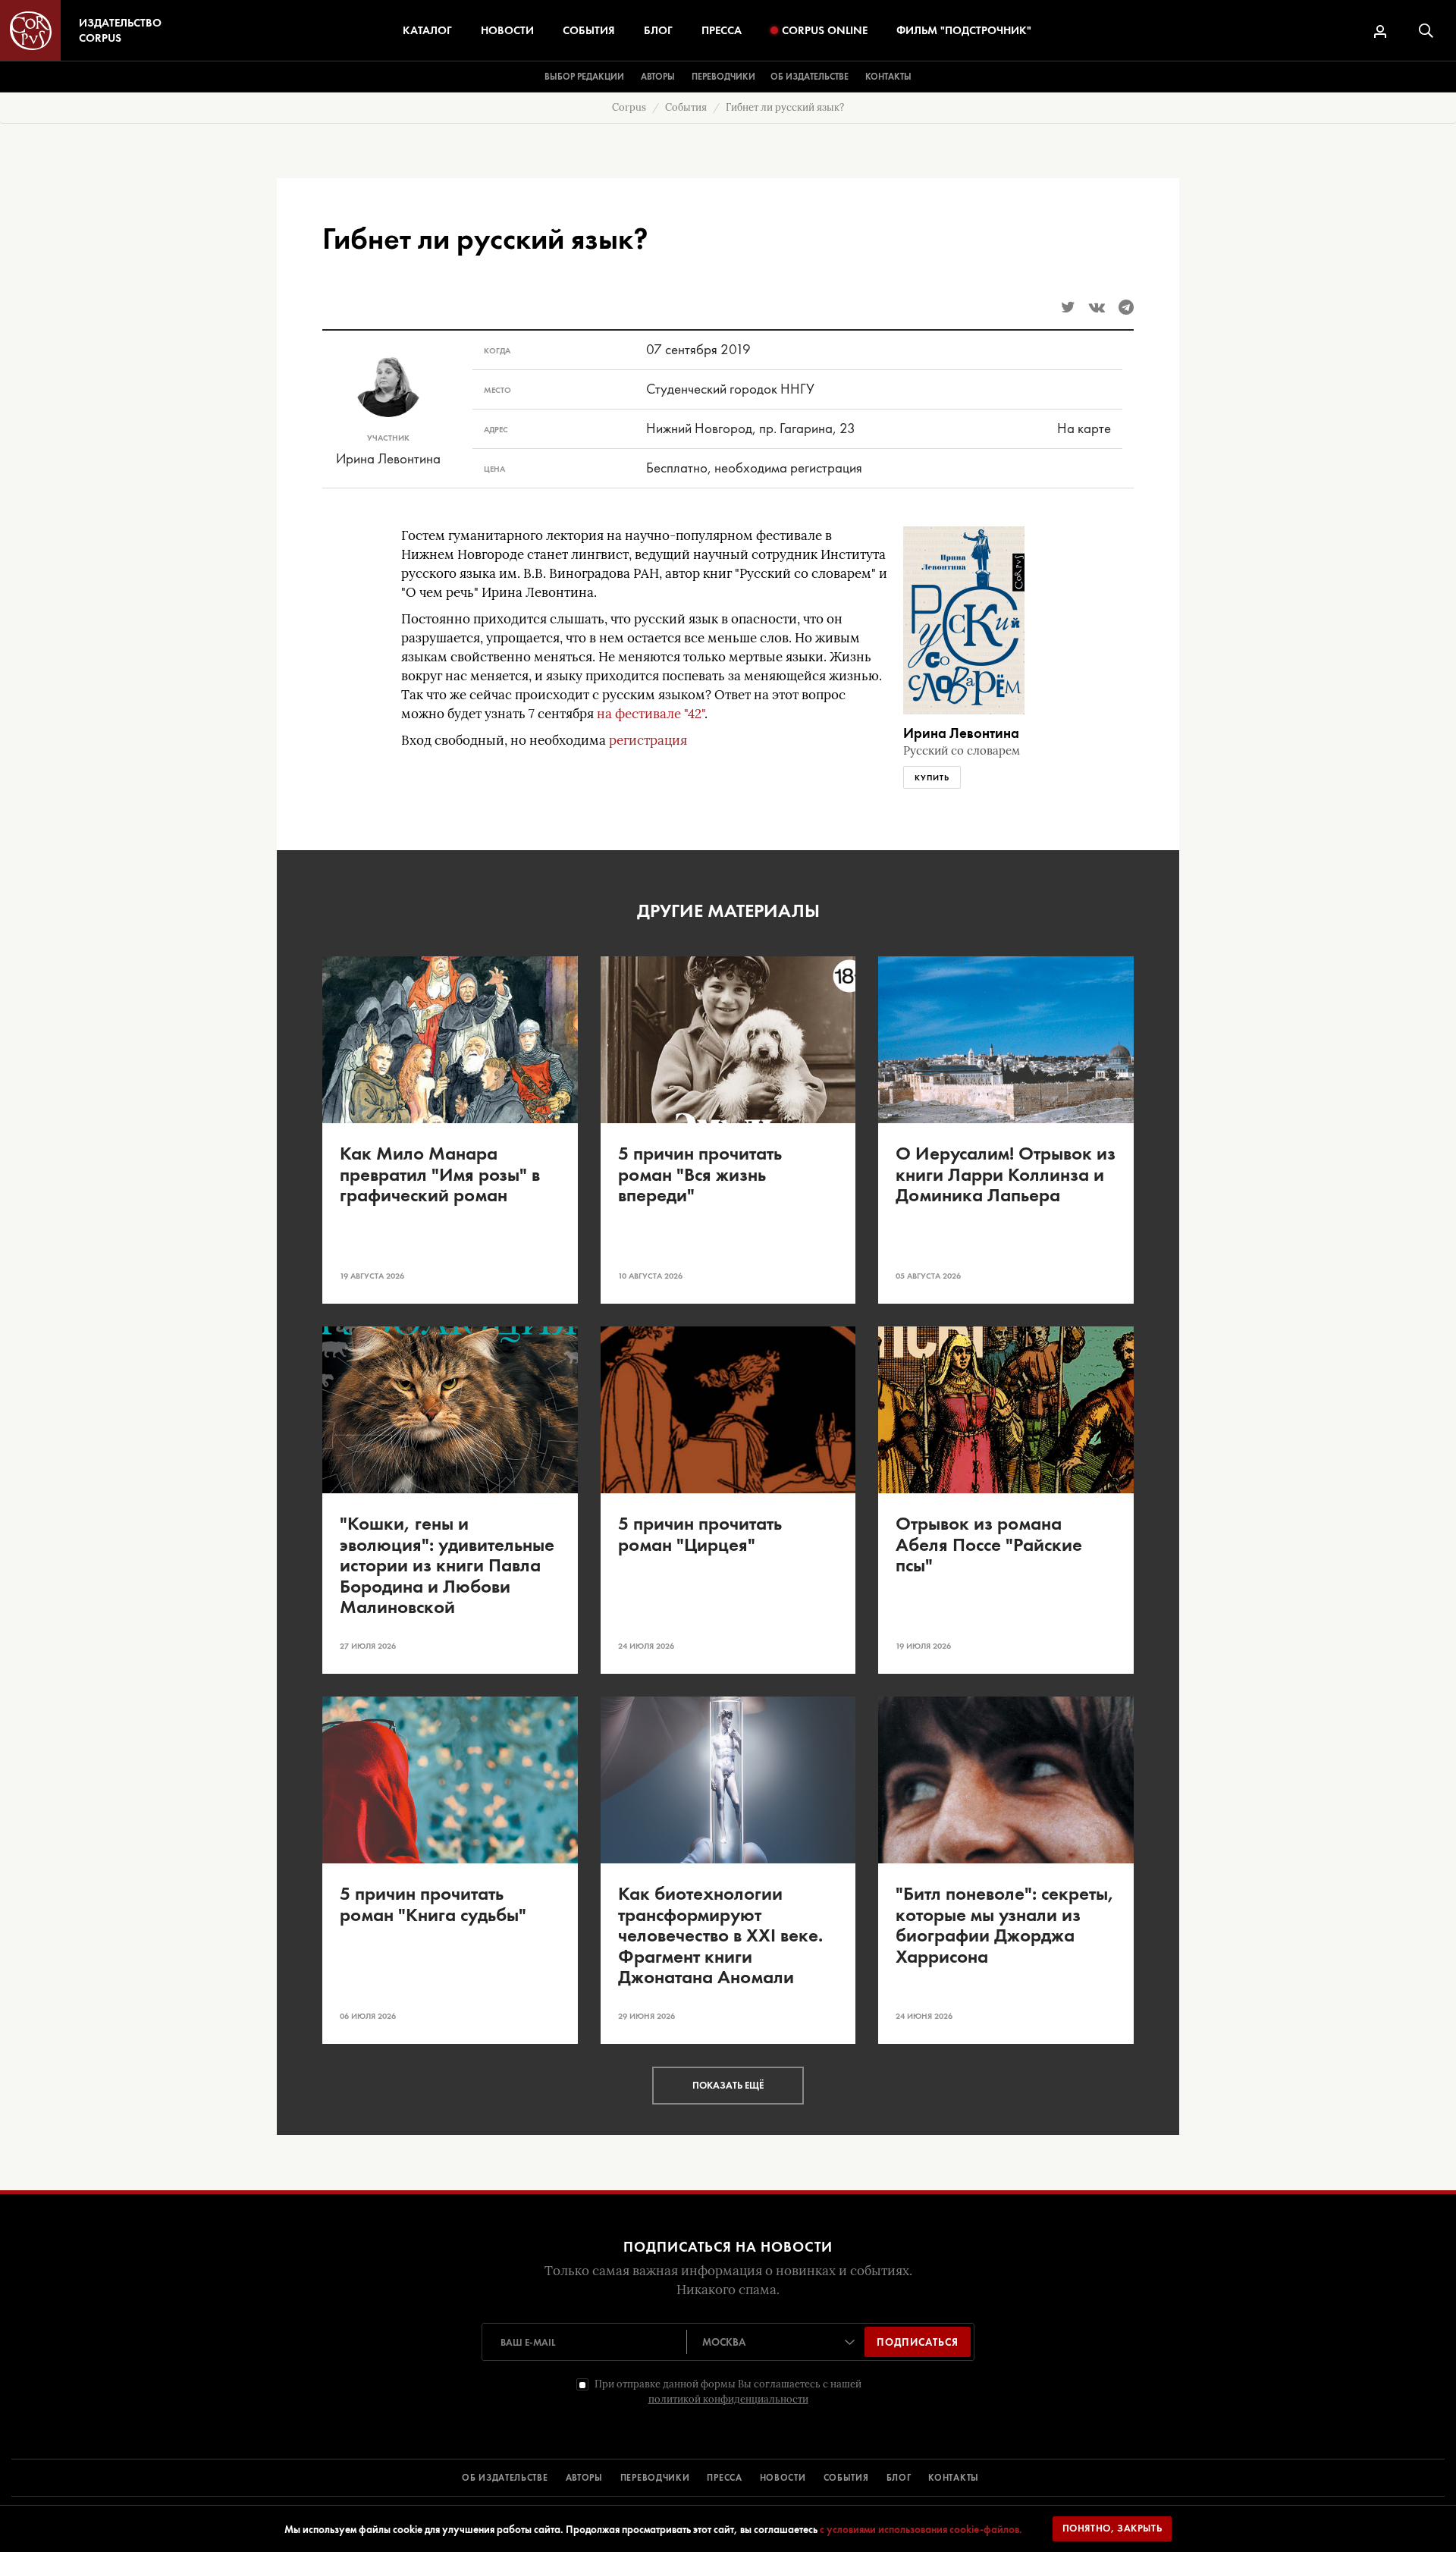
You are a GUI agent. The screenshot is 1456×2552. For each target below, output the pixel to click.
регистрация (648, 741)
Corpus (629, 107)
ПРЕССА (724, 2478)
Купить (932, 777)
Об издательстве (810, 77)
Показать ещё (728, 2085)
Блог (658, 30)
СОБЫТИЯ (846, 2478)
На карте (1084, 428)
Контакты (888, 77)
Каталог (427, 30)
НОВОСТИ (783, 2478)
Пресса (722, 30)
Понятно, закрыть (1112, 2528)
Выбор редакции (584, 77)
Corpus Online (825, 30)
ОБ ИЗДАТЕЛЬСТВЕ (505, 2478)
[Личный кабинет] (1380, 31)
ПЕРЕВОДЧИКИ (655, 2478)
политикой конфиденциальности (728, 2399)
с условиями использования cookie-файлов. (921, 2529)
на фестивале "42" (651, 714)
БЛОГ (899, 2478)
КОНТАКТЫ (954, 2478)
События (589, 30)
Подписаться (918, 2342)
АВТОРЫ (584, 2478)
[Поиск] (1426, 31)
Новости (507, 30)
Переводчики (723, 77)
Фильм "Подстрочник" (964, 30)
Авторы (658, 77)
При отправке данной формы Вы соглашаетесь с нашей (728, 2392)
